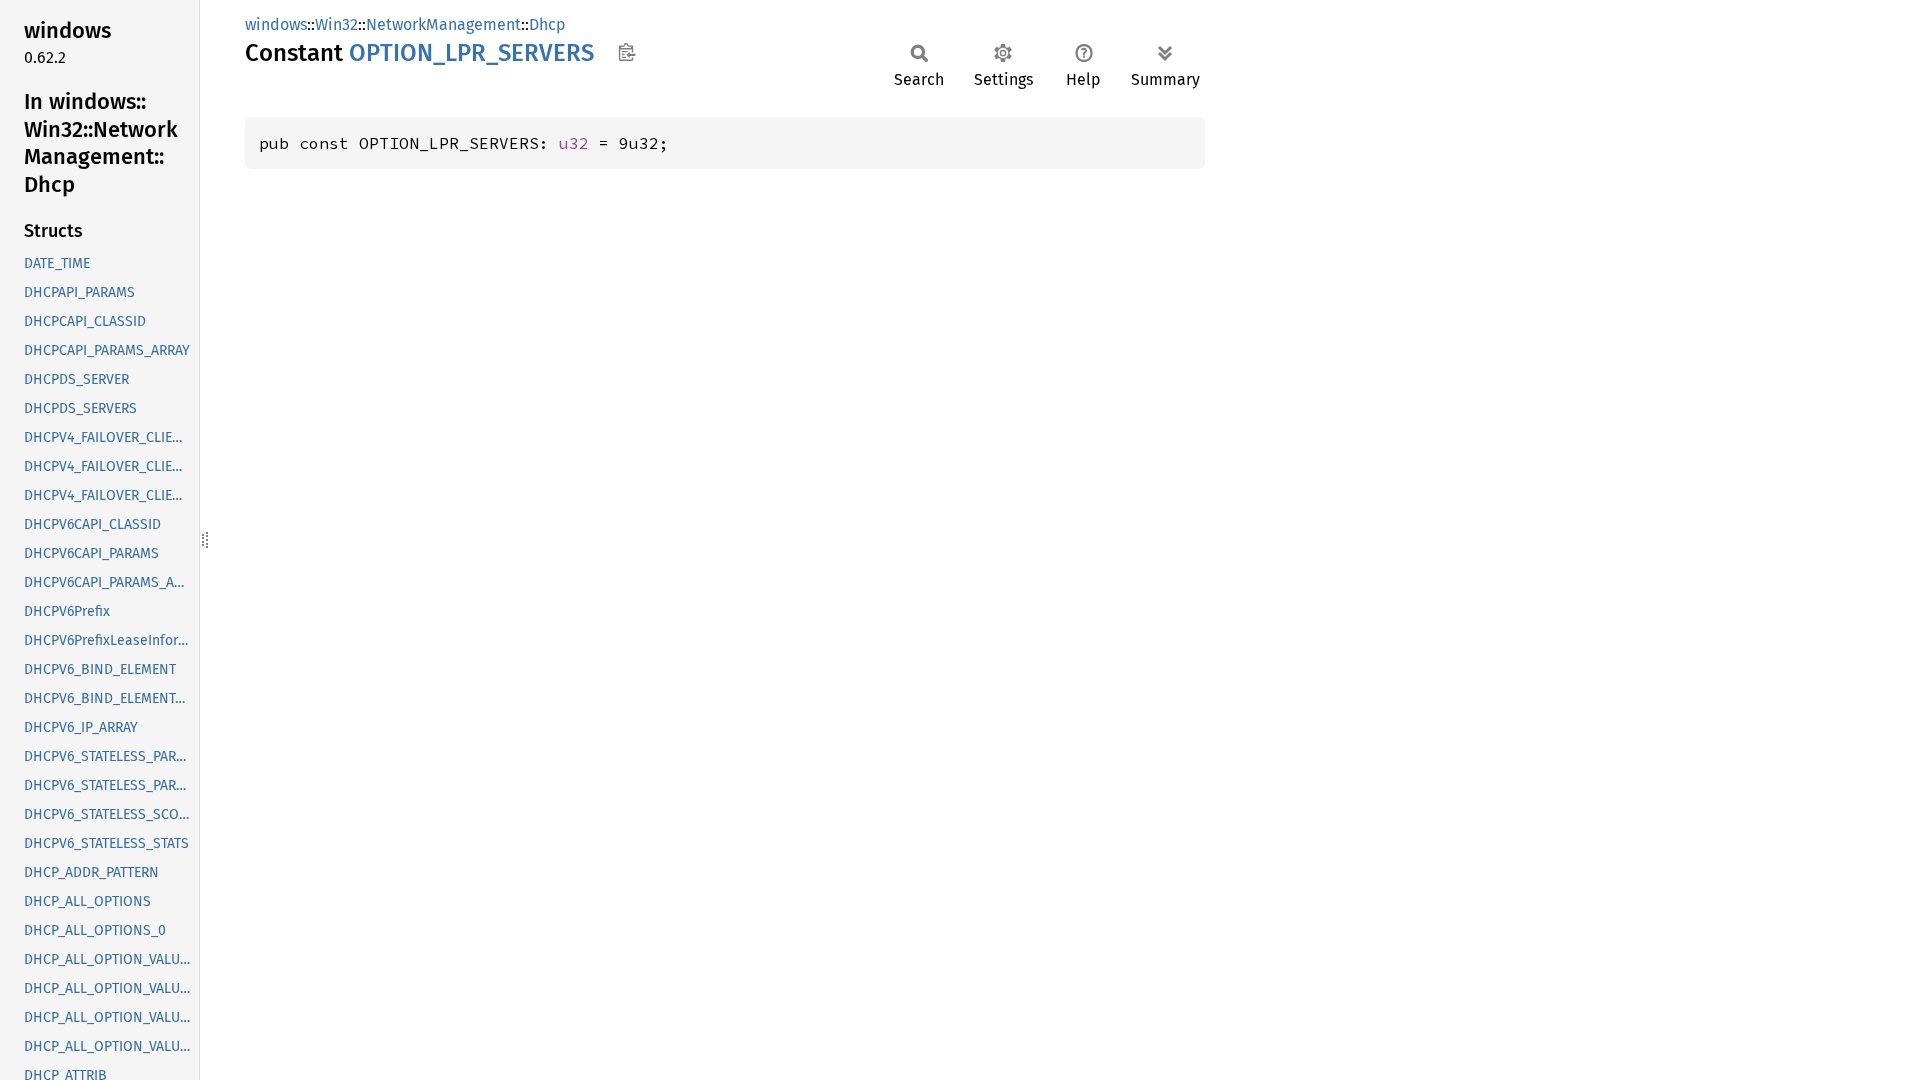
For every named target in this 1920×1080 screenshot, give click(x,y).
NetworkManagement (443, 24)
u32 (574, 143)
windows (276, 24)
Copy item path (626, 52)
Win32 (336, 24)
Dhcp (547, 24)
